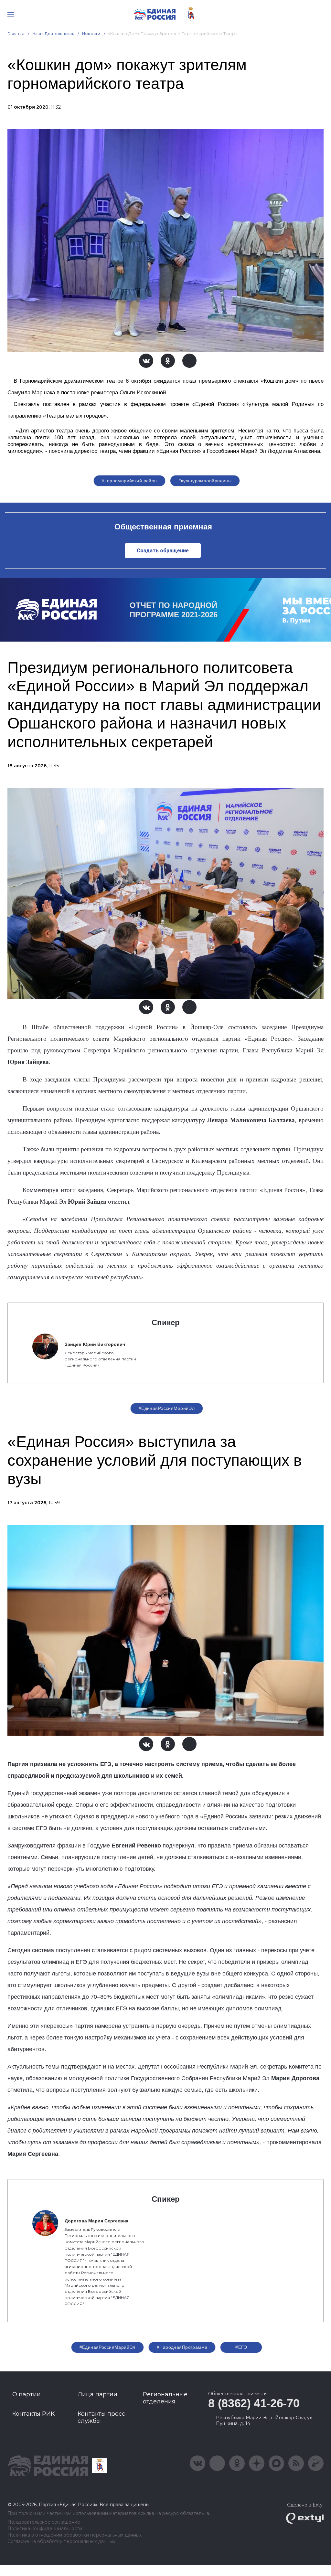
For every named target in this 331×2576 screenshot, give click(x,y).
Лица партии (97, 2394)
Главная (16, 33)
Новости (91, 33)
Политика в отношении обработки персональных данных (75, 2535)
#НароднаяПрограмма (182, 2347)
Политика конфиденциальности (45, 2529)
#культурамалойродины (205, 481)
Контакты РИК (33, 2414)
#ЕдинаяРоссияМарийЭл (167, 1408)
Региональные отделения (165, 2398)
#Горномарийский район (129, 481)
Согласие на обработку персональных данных (61, 2542)
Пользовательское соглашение (44, 2522)
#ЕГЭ (241, 2347)
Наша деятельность (53, 33)
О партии (27, 2394)
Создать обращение (163, 551)
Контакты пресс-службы (102, 2417)
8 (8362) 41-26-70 (254, 2403)
